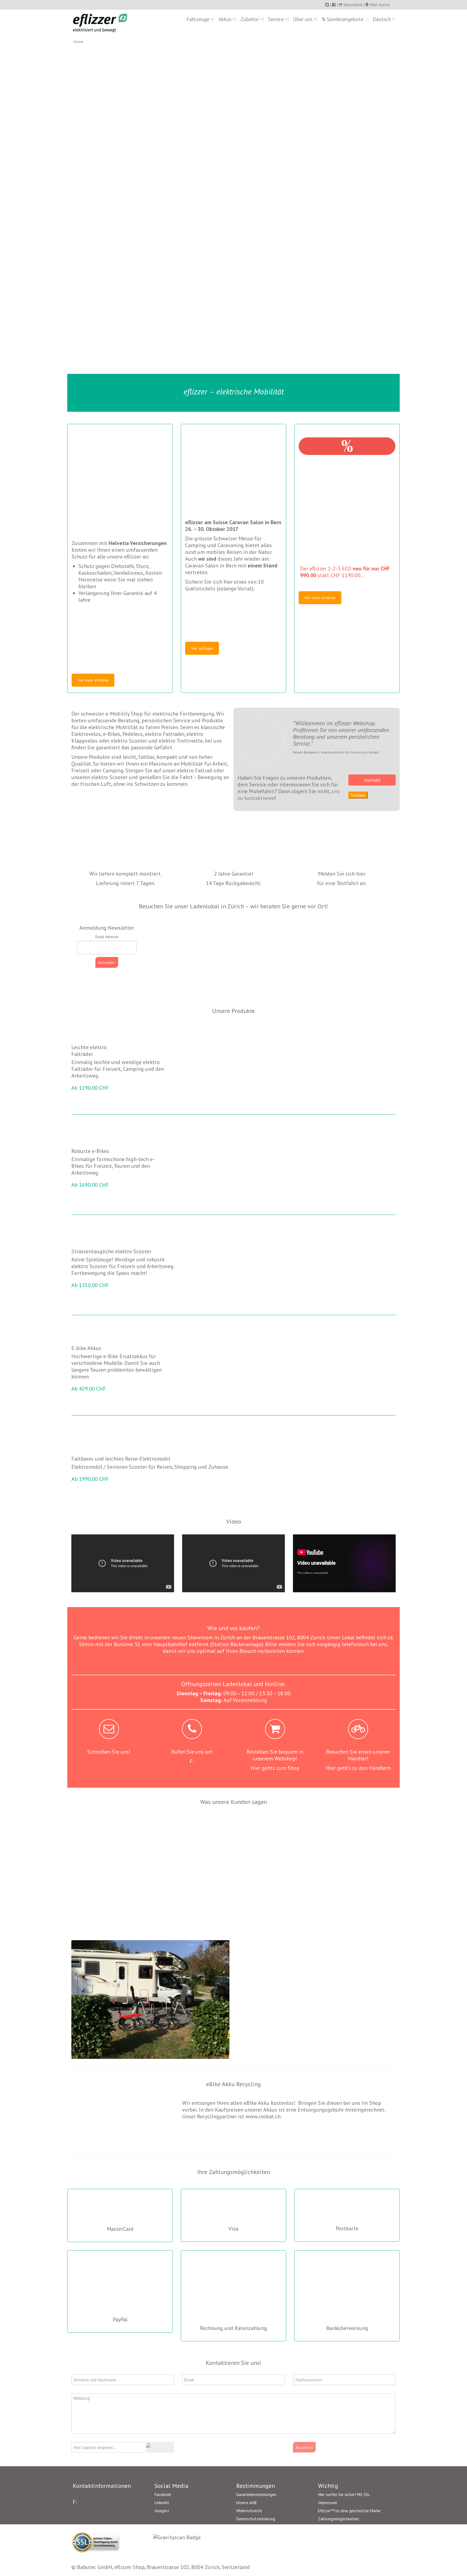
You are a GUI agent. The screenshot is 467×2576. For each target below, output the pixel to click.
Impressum (328, 2503)
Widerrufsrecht (249, 2511)
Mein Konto (380, 5)
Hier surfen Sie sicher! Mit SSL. (344, 2494)
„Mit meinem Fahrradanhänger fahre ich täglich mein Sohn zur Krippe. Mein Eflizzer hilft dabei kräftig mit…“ (192, 1833)
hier (361, 874)
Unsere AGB (246, 2503)
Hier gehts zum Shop (275, 1768)
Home (78, 42)
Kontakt (372, 780)
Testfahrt (358, 795)
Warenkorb (352, 5)
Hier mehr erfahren (93, 680)
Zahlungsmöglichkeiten (338, 2519)
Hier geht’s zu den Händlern (358, 1768)
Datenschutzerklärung (256, 2519)
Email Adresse (107, 937)
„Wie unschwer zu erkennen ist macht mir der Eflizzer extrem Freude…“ (358, 1827)
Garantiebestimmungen (256, 2494)
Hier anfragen (202, 648)
